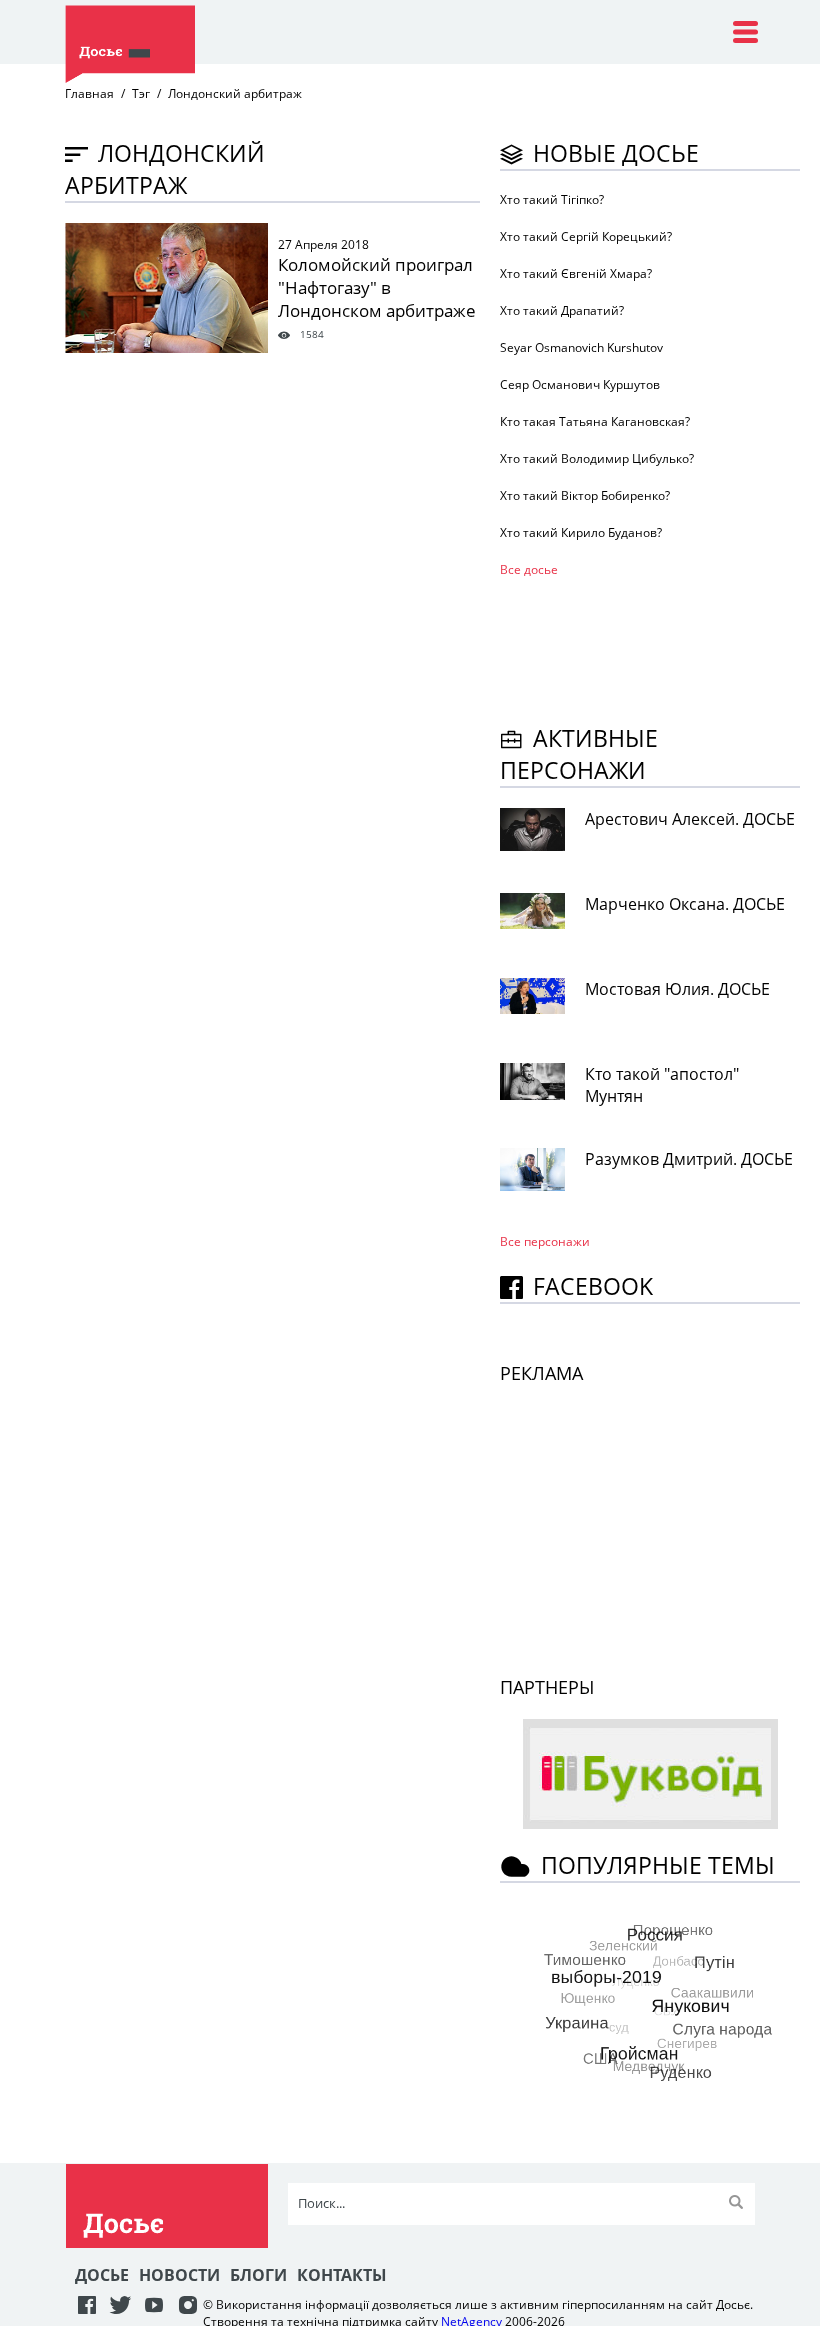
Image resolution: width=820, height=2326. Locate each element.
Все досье (529, 569)
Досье (102, 2275)
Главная (89, 93)
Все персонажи (545, 1241)
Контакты (342, 2275)
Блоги (258, 2275)
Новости (179, 2275)
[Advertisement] (660, 648)
